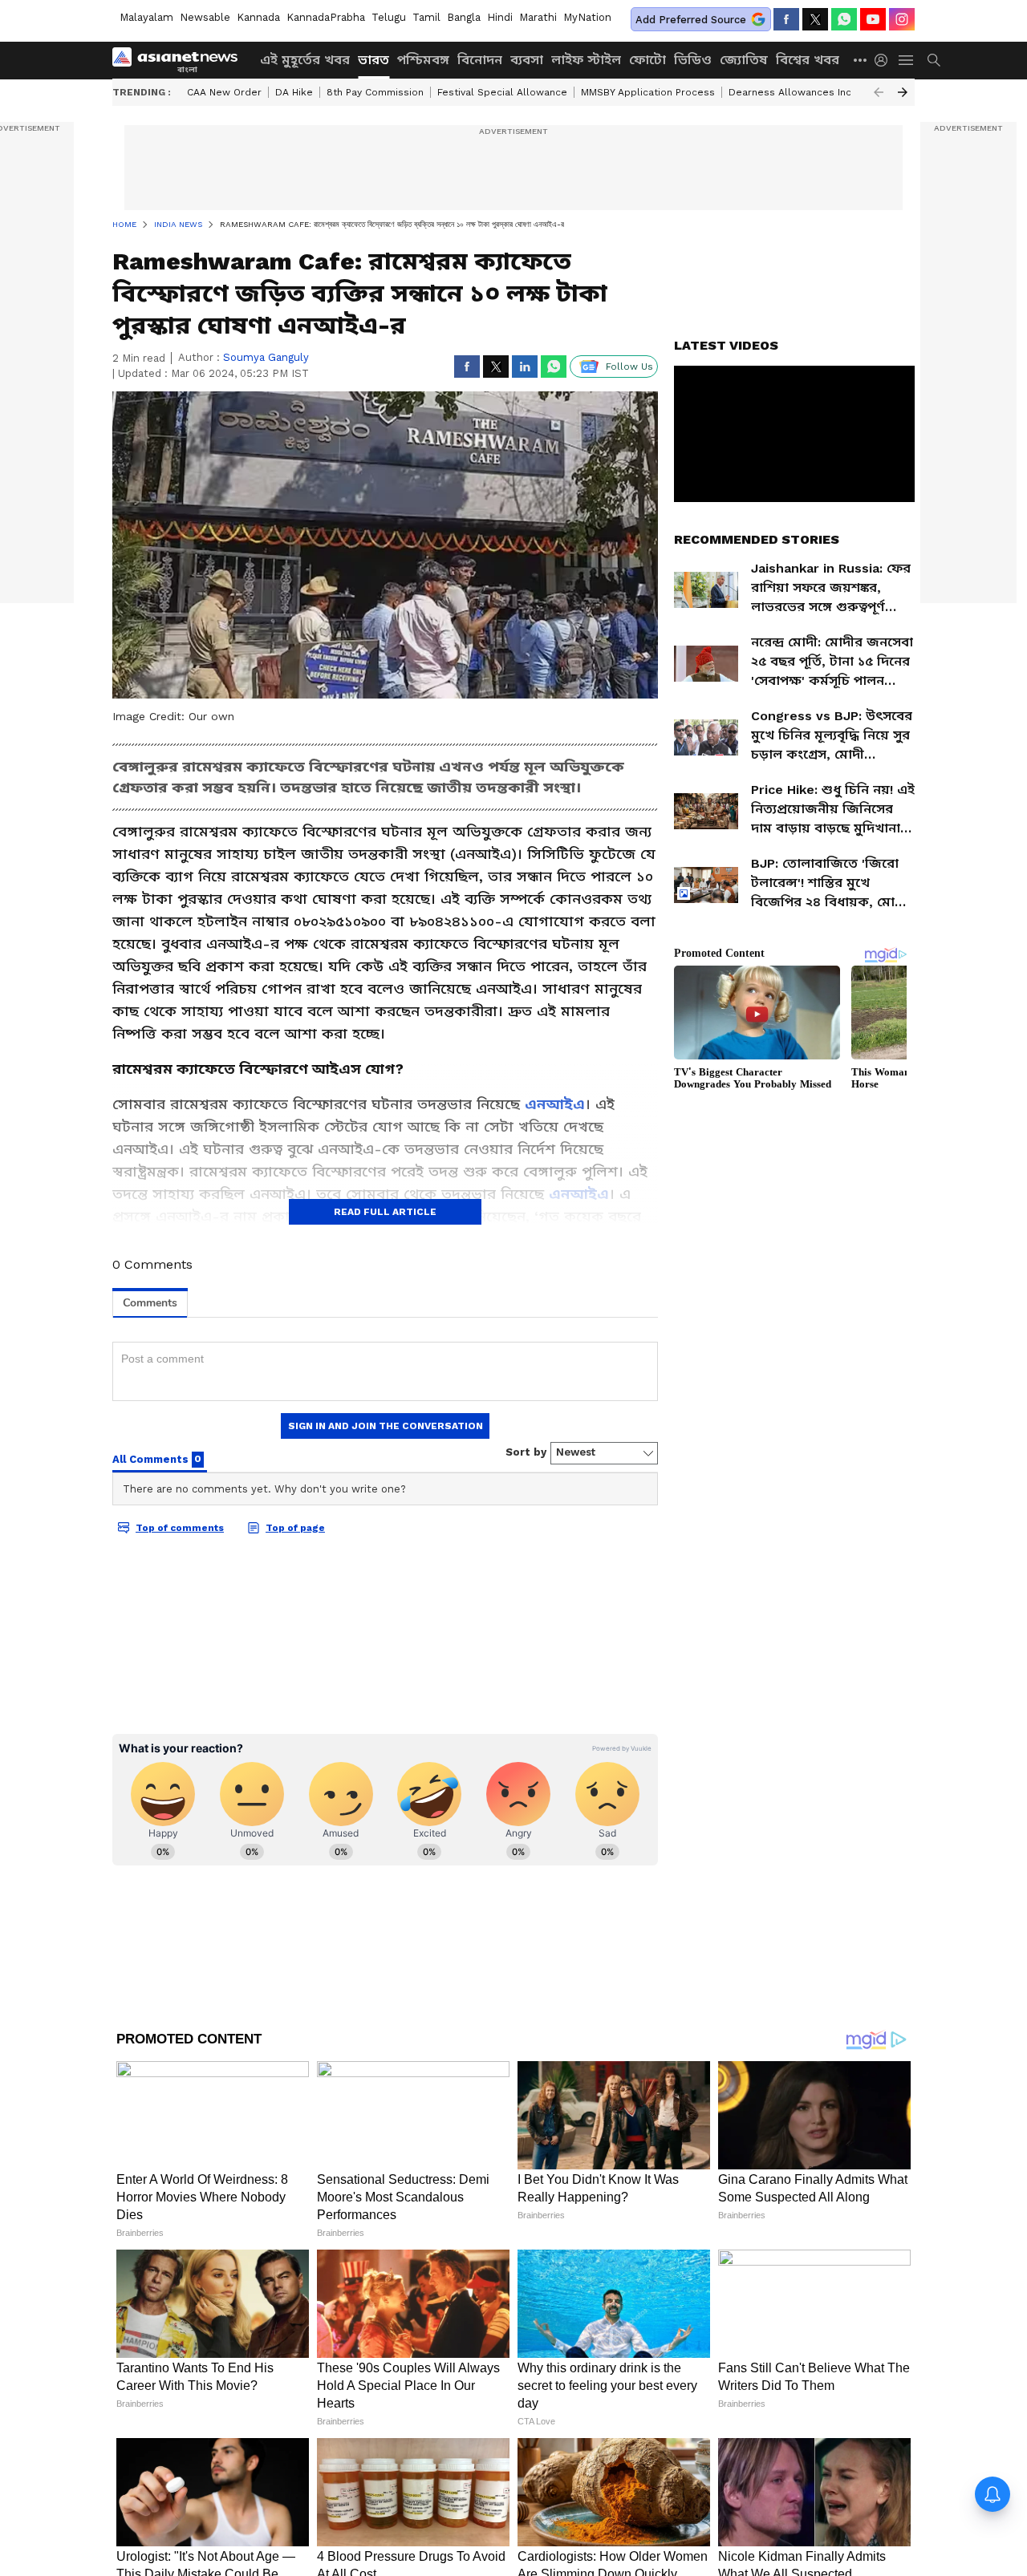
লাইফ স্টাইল (586, 60)
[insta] (902, 19)
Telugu (389, 17)
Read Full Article (385, 1212)
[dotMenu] (861, 60)
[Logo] (181, 60)
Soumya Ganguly (266, 357)
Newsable (205, 17)
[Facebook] (786, 19)
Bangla (464, 17)
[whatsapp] (844, 19)
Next (903, 92)
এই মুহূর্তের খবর (305, 60)
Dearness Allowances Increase (804, 92)
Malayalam (146, 17)
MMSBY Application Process (648, 92)
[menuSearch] (934, 60)
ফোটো (647, 60)
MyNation (587, 17)
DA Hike (294, 92)
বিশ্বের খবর (808, 60)
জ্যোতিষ (744, 60)
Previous (879, 92)
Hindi (500, 17)
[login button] (885, 60)
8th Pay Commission (375, 92)
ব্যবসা (527, 60)
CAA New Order (224, 92)
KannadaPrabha (326, 17)
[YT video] (873, 19)
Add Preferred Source (691, 20)
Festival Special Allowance (502, 92)
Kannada (258, 17)
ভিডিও (693, 60)
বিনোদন (480, 60)
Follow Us (629, 367)
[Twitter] (815, 19)
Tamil (426, 17)
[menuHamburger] (907, 60)
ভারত (373, 60)
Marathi (538, 17)
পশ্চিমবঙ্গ (423, 60)
